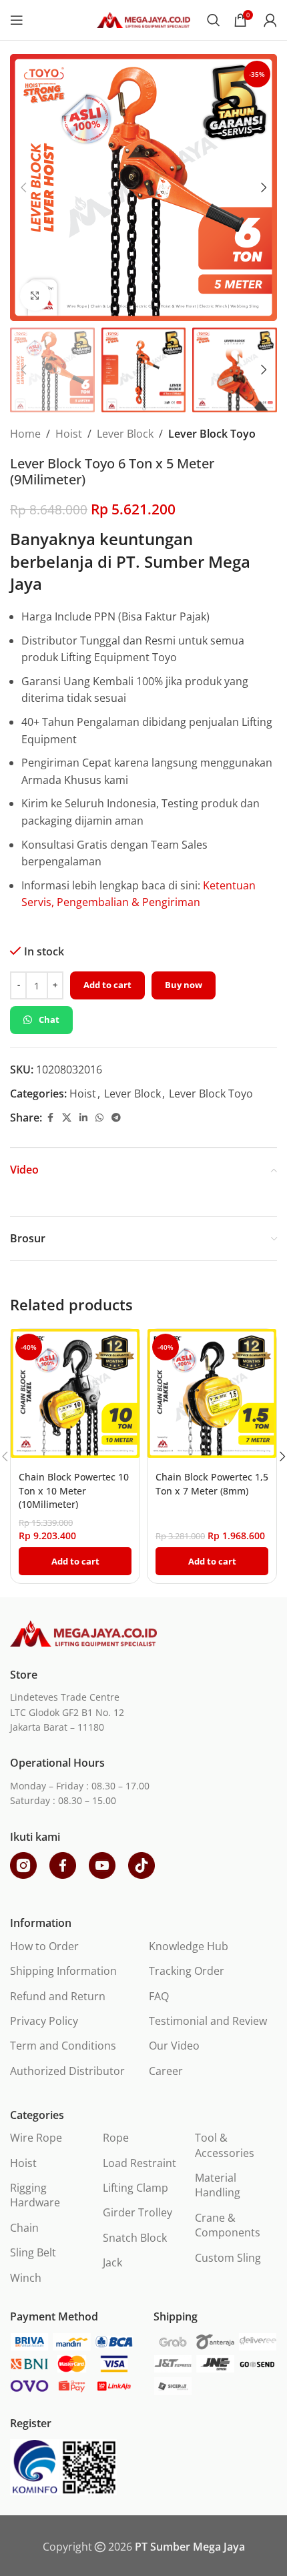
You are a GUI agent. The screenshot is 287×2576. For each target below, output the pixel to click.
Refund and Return (58, 1996)
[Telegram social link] (116, 1118)
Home (25, 434)
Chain (24, 2228)
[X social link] (67, 1118)
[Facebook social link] (50, 1118)
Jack (112, 2262)
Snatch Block (135, 2238)
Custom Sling (228, 2258)
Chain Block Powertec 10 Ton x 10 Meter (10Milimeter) (74, 1490)
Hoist (69, 434)
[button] (23, 187)
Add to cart (107, 985)
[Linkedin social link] (83, 1118)
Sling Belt (33, 2252)
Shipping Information (63, 1971)
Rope (116, 2138)
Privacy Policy (44, 2021)
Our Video (174, 2046)
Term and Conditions (63, 2046)
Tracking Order (187, 1971)
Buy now (184, 985)
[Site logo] (143, 19)
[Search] (214, 20)
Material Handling (218, 2185)
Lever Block (125, 434)
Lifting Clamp (135, 2188)
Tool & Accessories (225, 2145)
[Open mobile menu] (17, 20)
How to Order (44, 1946)
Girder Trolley (137, 2212)
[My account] (270, 20)
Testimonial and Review (208, 2021)
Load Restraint (139, 2163)
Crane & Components (228, 2225)
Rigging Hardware (35, 2195)
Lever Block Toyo (212, 434)
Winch (26, 2278)
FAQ (159, 1996)
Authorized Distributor (67, 2071)
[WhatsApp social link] (99, 1118)
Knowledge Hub (189, 1946)
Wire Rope (36, 2138)
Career (166, 2071)
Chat (49, 1019)
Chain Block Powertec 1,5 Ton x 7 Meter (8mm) (212, 1483)
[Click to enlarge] (35, 296)
